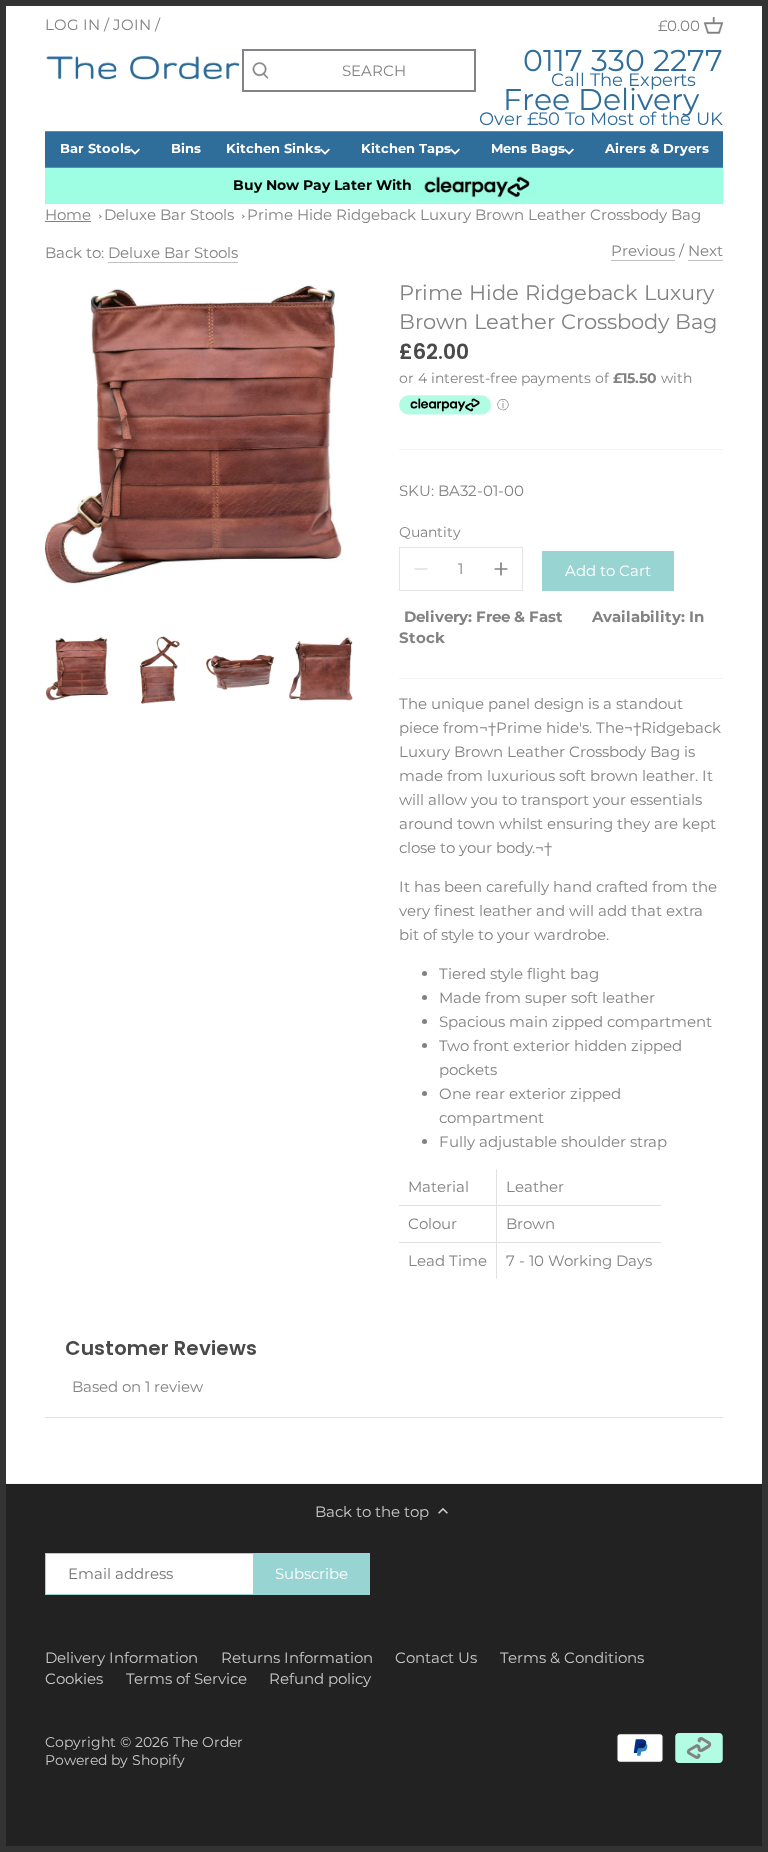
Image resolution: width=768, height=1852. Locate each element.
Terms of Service (186, 1678)
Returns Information (297, 1657)
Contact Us (436, 1657)
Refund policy (320, 1678)
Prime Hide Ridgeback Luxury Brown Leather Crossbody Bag (474, 214)
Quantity (430, 532)
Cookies (74, 1678)
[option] (80, 670)
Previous (643, 250)
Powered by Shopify (115, 1760)
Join (132, 24)
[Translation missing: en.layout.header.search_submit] (260, 71)
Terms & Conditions (572, 1657)
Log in (72, 24)
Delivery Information (121, 1657)
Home (68, 214)
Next (705, 250)
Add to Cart (608, 570)
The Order (208, 1742)
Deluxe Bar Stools (169, 214)
